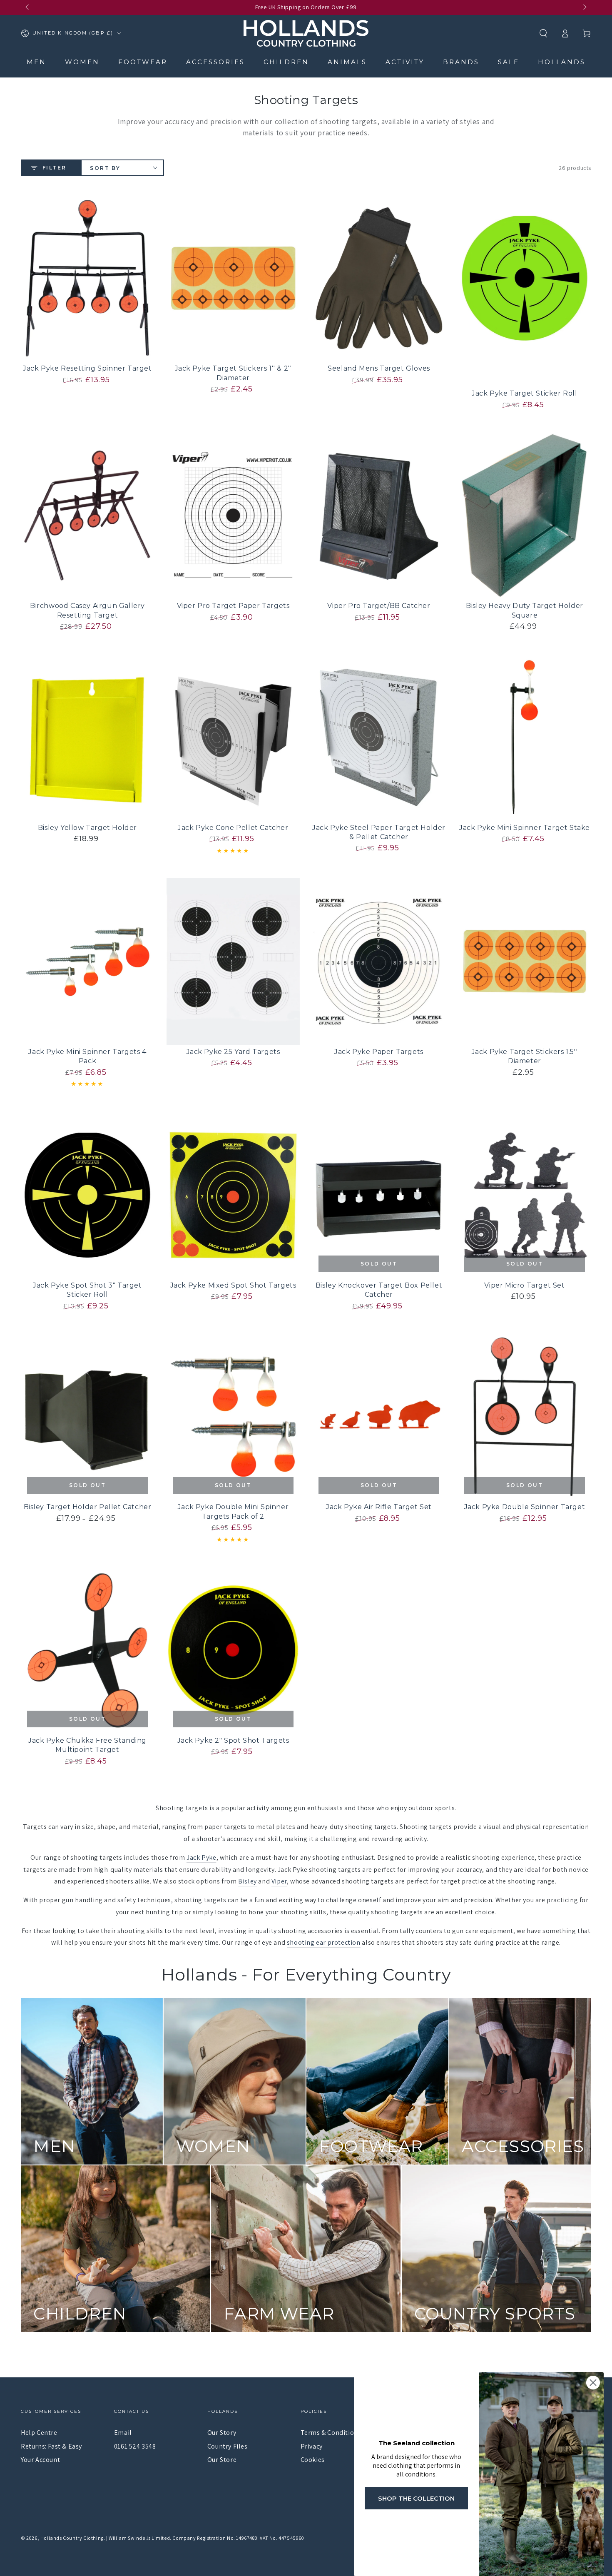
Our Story (222, 2433)
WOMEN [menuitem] (82, 62)
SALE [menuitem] (509, 62)
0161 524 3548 (135, 2446)
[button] (543, 33)
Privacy (312, 2446)
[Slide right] (584, 7)
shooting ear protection (324, 1942)
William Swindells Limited (139, 2538)
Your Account (40, 2460)
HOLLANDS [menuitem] (562, 62)
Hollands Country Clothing (72, 2538)
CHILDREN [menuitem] (286, 62)
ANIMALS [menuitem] (347, 62)
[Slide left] (28, 7)
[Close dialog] (593, 2383)
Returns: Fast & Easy (51, 2446)
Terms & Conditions (331, 2433)
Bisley (248, 1881)
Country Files (228, 2446)
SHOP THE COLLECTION (416, 2498)
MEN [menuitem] (36, 62)
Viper (279, 1881)
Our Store (222, 2460)
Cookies (313, 2460)
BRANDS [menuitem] (461, 62)
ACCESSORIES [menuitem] (215, 62)
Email (123, 2433)
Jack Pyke (201, 1857)
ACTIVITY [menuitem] (405, 62)
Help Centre (39, 2433)
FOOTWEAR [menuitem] (143, 62)
